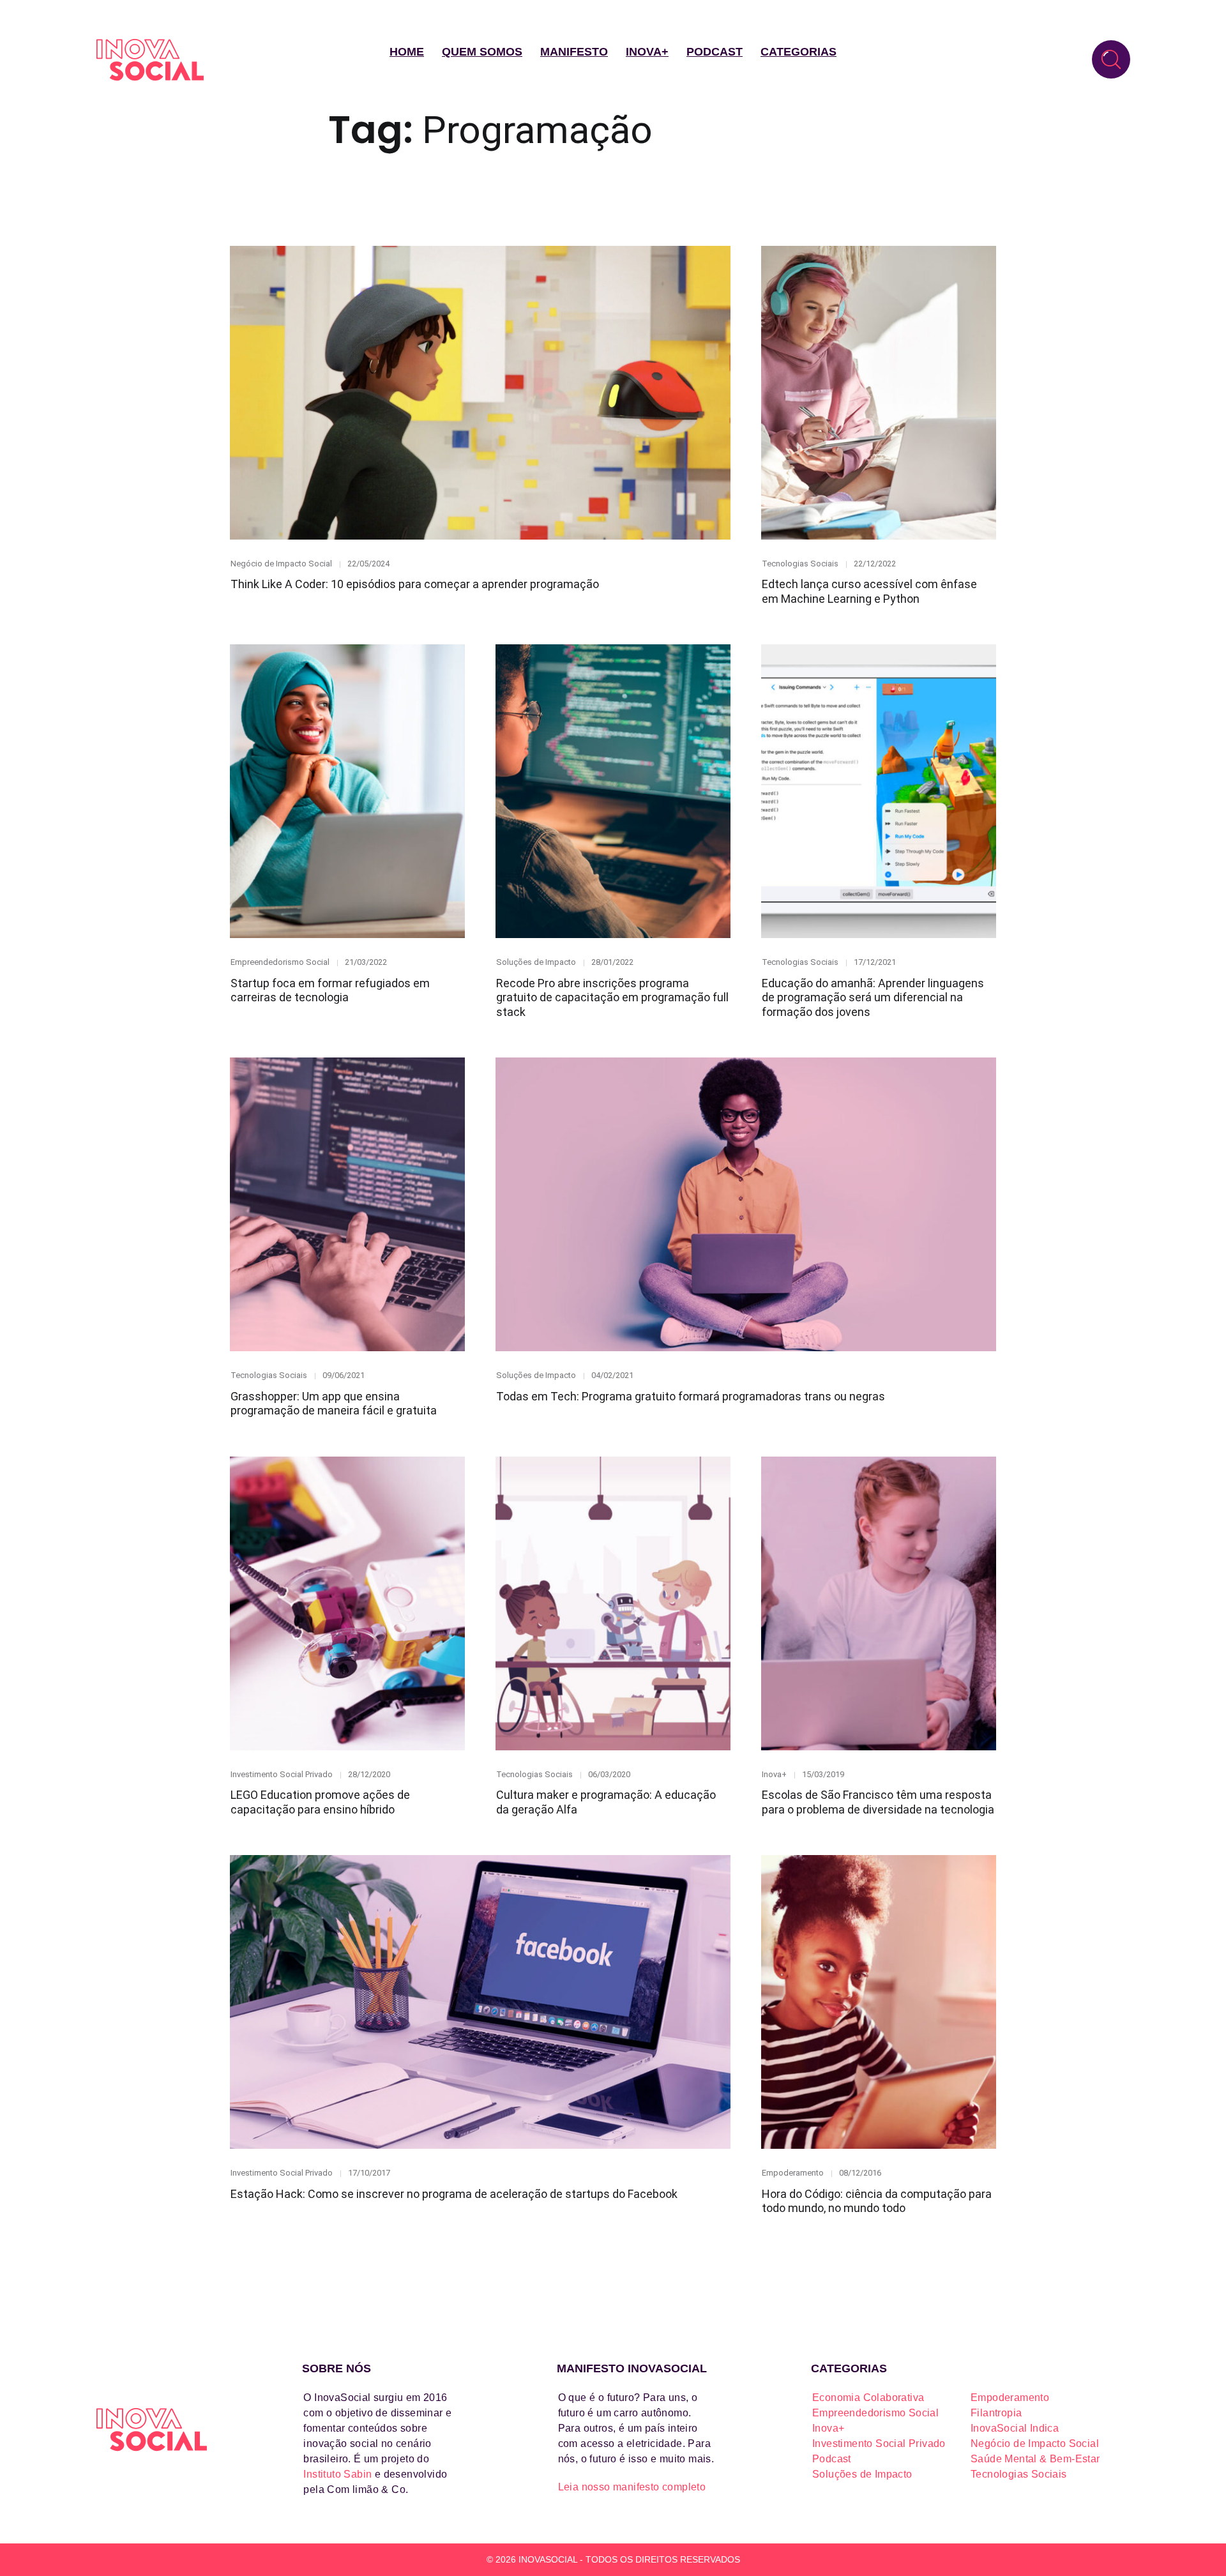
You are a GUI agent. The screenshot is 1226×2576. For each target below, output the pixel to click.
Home (407, 52)
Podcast (715, 52)
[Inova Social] (150, 60)
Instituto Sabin (337, 2474)
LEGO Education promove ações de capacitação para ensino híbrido (320, 1802)
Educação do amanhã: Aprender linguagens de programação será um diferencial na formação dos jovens (873, 997)
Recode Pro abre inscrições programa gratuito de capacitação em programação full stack (612, 997)
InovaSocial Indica (1015, 2428)
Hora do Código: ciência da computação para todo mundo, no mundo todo (877, 2201)
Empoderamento (793, 2173)
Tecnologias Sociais (800, 564)
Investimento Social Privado (282, 1774)
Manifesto (574, 52)
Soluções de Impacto (536, 962)
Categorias (798, 52)
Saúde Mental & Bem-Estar (1035, 2459)
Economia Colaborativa (868, 2398)
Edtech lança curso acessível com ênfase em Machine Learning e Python (869, 591)
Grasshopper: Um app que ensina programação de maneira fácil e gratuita (334, 1404)
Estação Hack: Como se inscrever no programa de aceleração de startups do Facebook (454, 2194)
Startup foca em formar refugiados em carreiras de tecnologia (330, 990)
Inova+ (647, 52)
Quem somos (482, 52)
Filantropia (996, 2413)
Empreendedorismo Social (280, 962)
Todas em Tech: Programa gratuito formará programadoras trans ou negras (691, 1396)
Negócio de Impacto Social (281, 564)
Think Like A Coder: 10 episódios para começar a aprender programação (415, 584)
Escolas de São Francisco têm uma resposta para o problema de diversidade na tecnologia (878, 1802)
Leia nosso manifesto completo (632, 2487)
